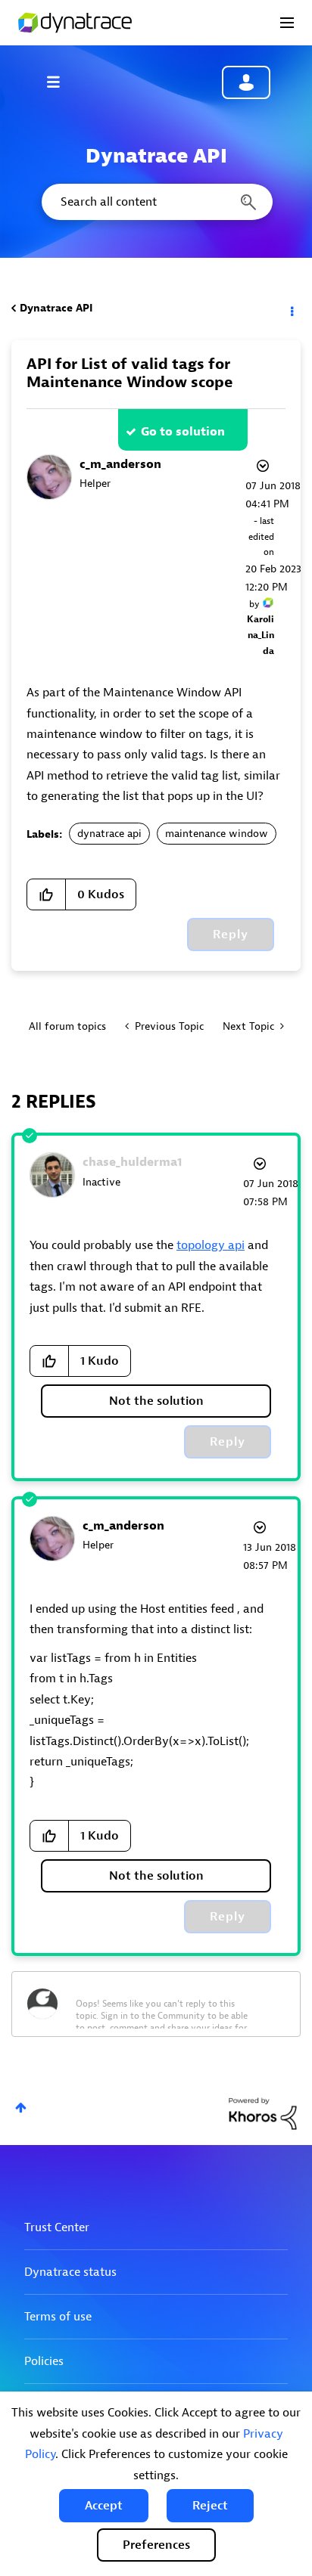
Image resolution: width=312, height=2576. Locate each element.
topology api (211, 1245)
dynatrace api (109, 834)
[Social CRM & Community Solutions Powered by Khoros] (263, 2113)
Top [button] (21, 2108)
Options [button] (291, 308)
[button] (104, 2506)
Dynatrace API (56, 308)
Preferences (156, 2545)
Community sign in (246, 82)
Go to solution (183, 432)
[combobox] (156, 202)
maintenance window (217, 834)
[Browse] (61, 82)
